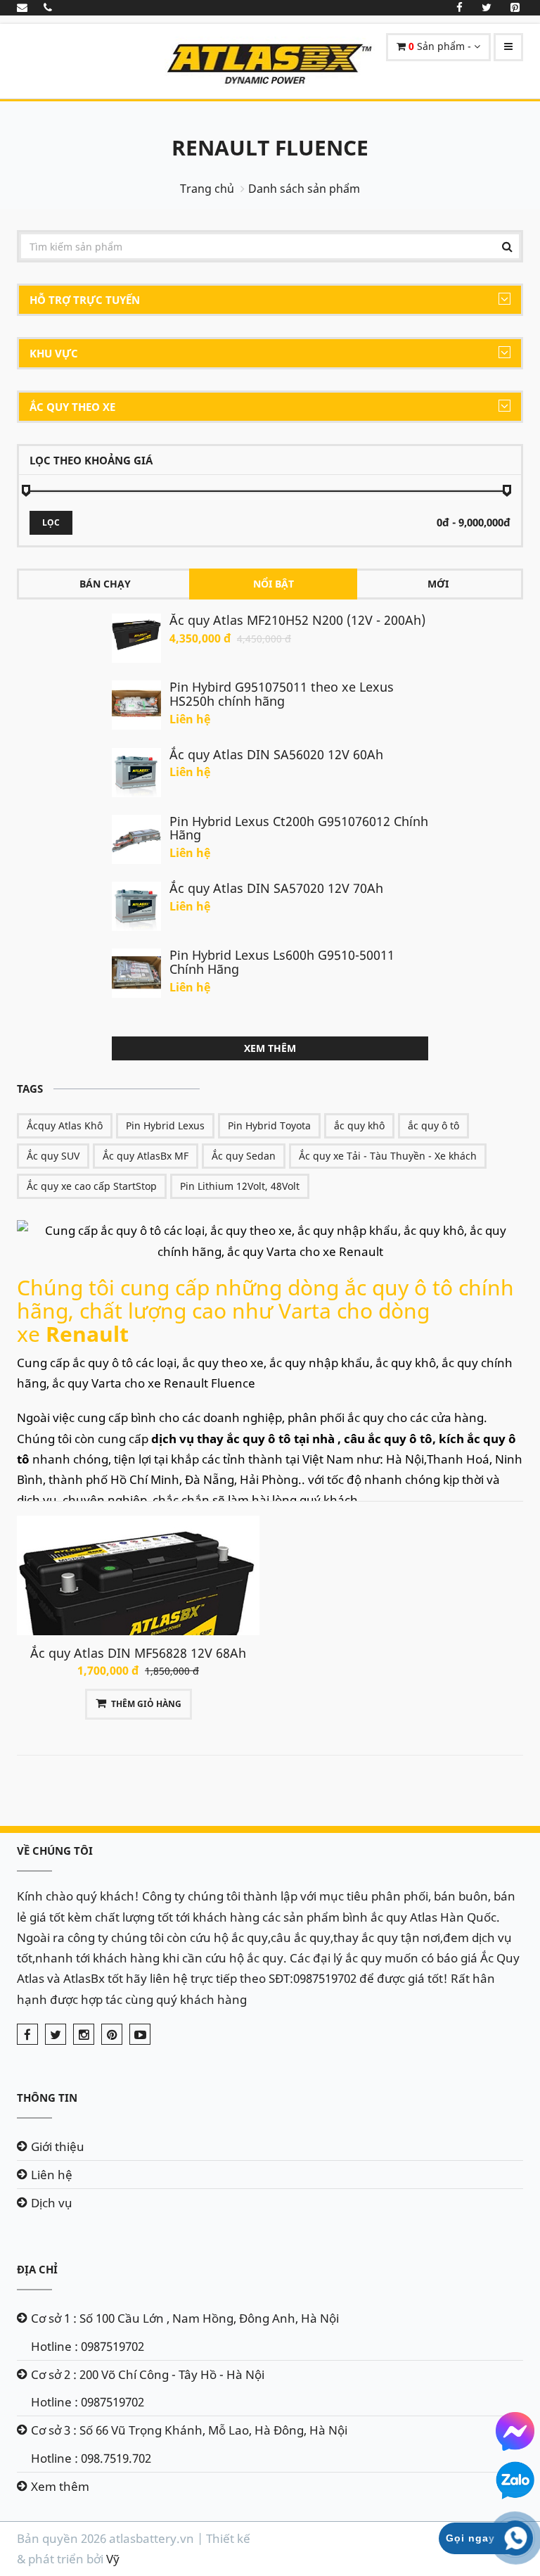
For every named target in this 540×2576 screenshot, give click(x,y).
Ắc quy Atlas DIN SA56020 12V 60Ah (276, 754)
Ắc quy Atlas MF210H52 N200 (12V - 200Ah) (297, 620)
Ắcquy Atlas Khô (65, 1125)
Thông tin (47, 2098)
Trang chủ (207, 189)
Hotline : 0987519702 (88, 2346)
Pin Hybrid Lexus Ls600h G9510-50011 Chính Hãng (282, 962)
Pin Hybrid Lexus (165, 1125)
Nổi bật (274, 584)
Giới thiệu (58, 2146)
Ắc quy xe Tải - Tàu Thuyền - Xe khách (388, 1156)
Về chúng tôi (55, 1851)
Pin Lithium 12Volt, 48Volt (240, 1186)
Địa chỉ (37, 2269)
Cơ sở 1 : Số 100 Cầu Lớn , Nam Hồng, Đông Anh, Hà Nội (185, 2318)
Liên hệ (52, 2175)
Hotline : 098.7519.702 (91, 2458)
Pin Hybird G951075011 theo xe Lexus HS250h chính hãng (282, 694)
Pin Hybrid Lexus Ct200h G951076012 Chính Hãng (299, 828)
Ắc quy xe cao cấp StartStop (92, 1186)
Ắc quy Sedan (244, 1156)
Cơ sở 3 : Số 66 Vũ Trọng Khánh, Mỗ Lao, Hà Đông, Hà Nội (189, 2430)
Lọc (51, 522)
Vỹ (113, 2559)
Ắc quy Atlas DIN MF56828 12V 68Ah (138, 1653)
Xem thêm (270, 1048)
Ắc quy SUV (53, 1156)
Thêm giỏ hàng (146, 1704)
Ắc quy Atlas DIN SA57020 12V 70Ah (276, 888)
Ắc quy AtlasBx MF (146, 1156)
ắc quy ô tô (433, 1125)
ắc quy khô (359, 1125)
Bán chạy (105, 584)
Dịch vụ (52, 2203)
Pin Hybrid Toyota (269, 1125)
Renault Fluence (270, 147)
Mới (438, 584)
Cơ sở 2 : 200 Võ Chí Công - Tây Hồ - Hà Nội (148, 2374)
